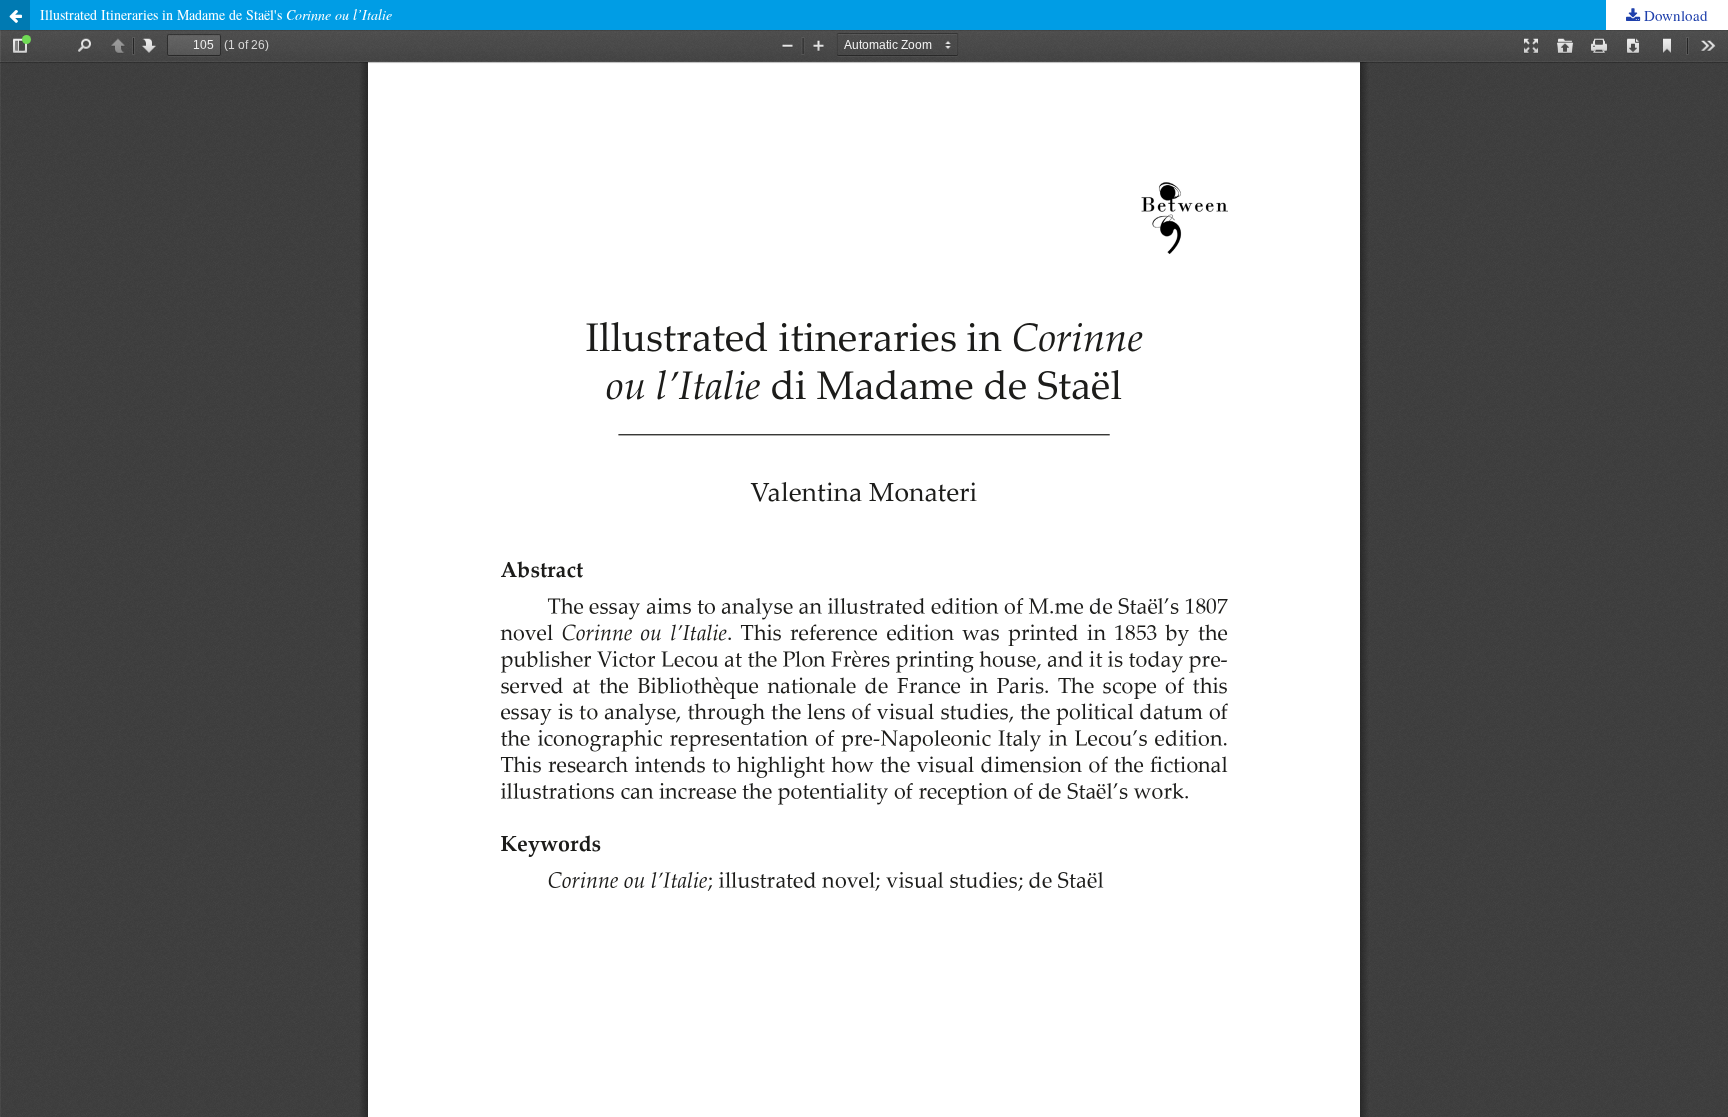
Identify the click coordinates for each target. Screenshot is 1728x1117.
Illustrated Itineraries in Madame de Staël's (216, 14)
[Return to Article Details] (15, 15)
